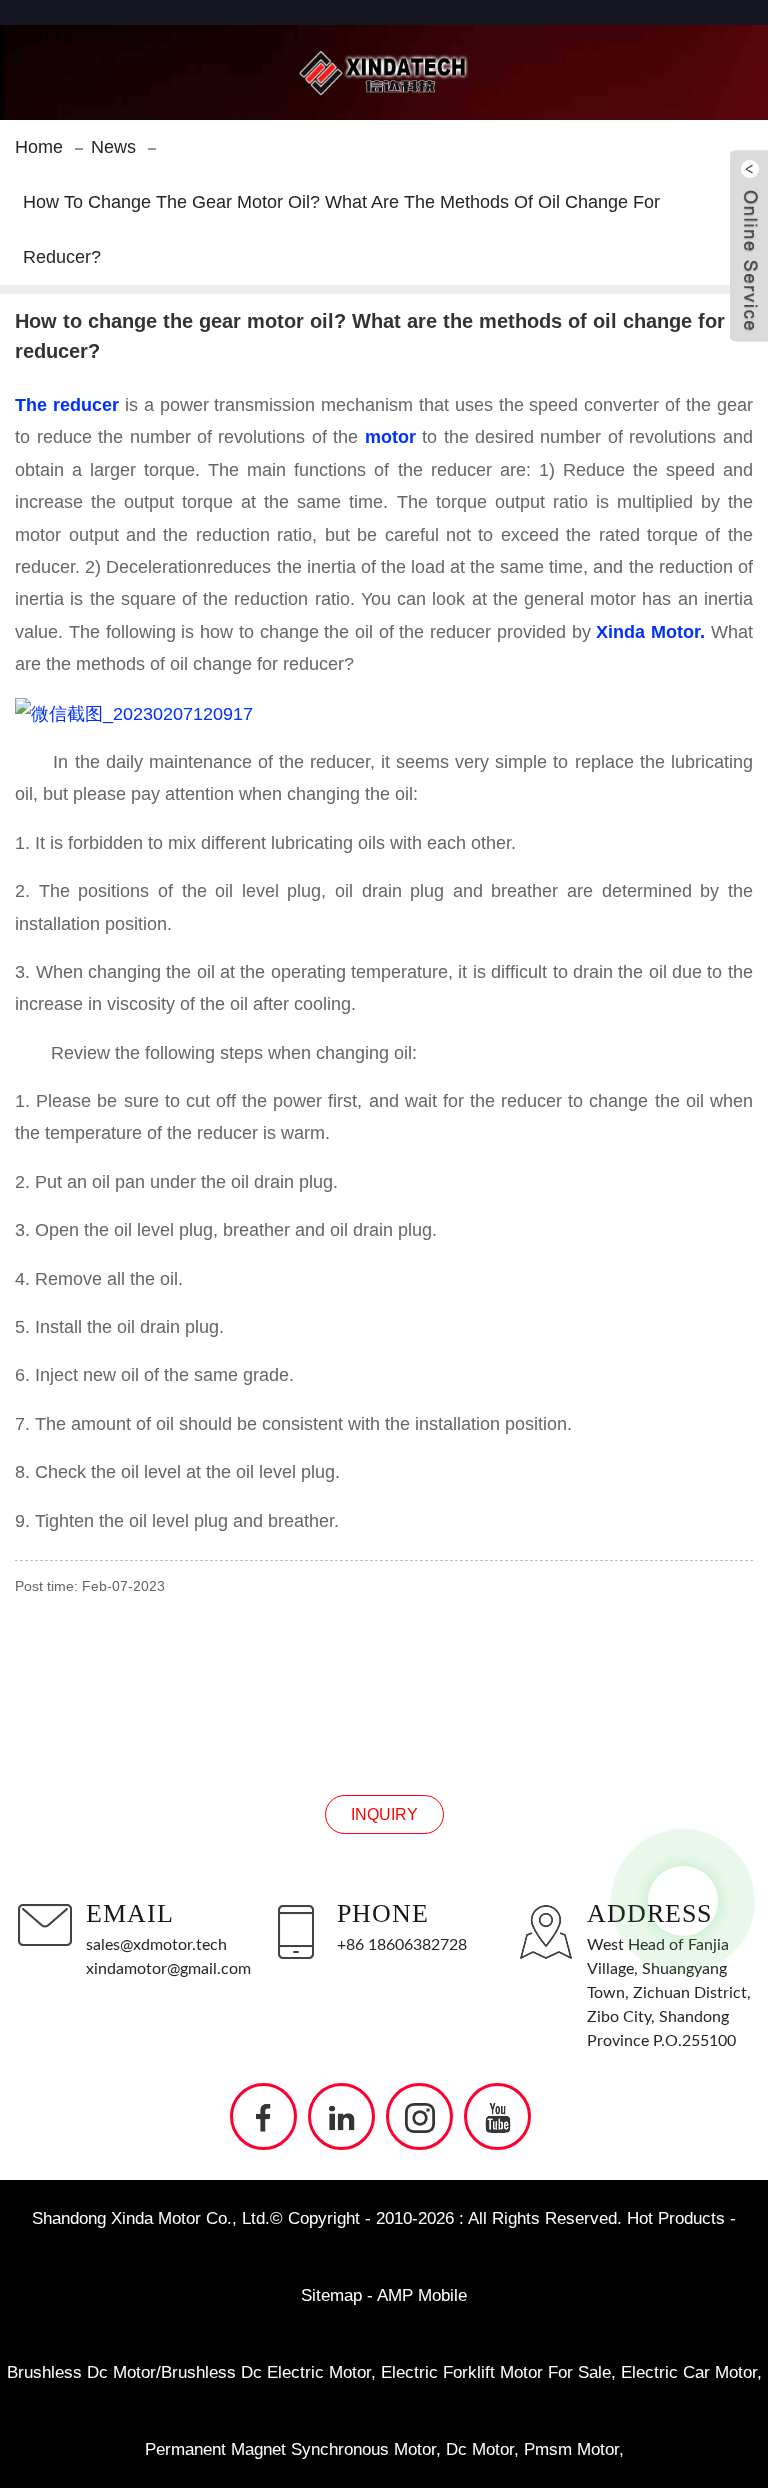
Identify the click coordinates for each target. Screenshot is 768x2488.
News (113, 147)
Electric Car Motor (689, 2372)
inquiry (384, 1814)
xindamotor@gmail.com (168, 1969)
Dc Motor (480, 2449)
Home (39, 147)
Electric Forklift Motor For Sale (496, 2372)
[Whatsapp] (683, 1901)
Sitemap (331, 2295)
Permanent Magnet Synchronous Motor (290, 2449)
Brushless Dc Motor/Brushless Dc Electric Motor (189, 2372)
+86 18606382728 (402, 1945)
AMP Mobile (422, 2295)
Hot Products (676, 2218)
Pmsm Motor (571, 2449)
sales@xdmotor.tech (156, 1945)
